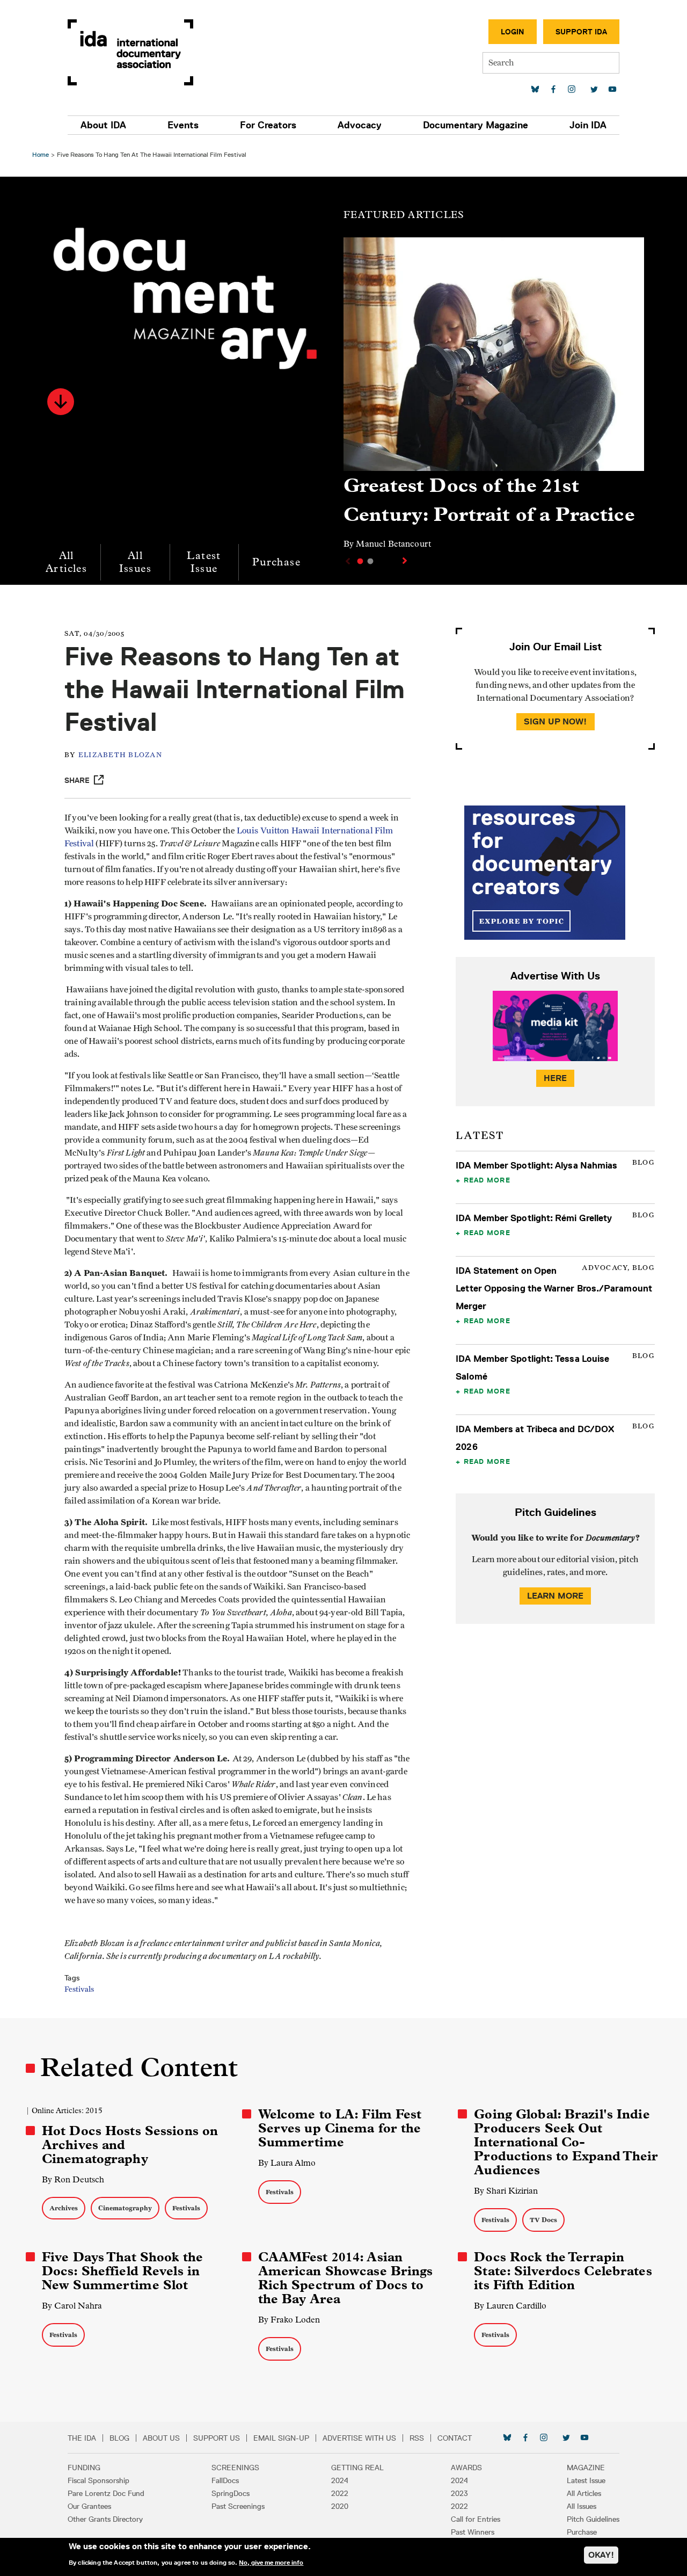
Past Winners (473, 2532)
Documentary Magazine (476, 125)
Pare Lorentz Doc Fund (106, 2493)
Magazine (586, 2468)
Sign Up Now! (556, 721)
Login (513, 32)
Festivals (79, 1990)
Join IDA (588, 125)
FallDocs (225, 2480)
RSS (417, 2438)
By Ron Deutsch (73, 2179)
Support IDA (581, 32)
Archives (64, 2208)
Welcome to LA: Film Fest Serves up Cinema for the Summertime (340, 2128)
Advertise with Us (359, 2438)
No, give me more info (271, 2562)
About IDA (103, 125)
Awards (466, 2468)
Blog (119, 2438)
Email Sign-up (281, 2438)
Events (183, 125)
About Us (161, 2438)
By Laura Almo (287, 2163)
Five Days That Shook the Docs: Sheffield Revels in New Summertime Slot (122, 2271)
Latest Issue (204, 562)
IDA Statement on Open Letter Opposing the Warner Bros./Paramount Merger (554, 1288)
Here (556, 1078)
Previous (347, 561)
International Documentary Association (130, 52)
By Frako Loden (289, 2320)
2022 (340, 2493)
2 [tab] (370, 561)
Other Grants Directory (105, 2519)
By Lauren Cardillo (510, 2306)
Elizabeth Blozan (120, 755)
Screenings (235, 2468)
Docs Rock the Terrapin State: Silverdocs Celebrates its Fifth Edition (563, 2271)
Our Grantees (89, 2506)
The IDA (82, 2438)
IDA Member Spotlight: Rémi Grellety (534, 1218)
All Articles (66, 562)
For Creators (268, 125)
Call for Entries (476, 2519)
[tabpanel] (494, 398)
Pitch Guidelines (593, 2519)
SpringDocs (231, 2493)
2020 (340, 2506)
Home (41, 154)
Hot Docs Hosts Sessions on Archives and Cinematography (130, 2145)
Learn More (556, 1596)
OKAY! (601, 2555)
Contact (455, 2438)
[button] (61, 402)
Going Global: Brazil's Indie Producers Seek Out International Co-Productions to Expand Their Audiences (566, 2142)
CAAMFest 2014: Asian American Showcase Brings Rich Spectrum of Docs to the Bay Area (346, 2278)
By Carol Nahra (72, 2306)
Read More (487, 1180)
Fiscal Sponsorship (98, 2480)
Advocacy (360, 125)
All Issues (135, 562)
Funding (84, 2468)
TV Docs (543, 2220)
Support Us (217, 2438)
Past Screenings (238, 2506)
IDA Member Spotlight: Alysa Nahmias (536, 1165)
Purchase (276, 562)
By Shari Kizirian (506, 2191)
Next (406, 561)
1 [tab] (360, 561)
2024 (340, 2480)
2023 (459, 2493)
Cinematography (125, 2208)
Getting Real (357, 2468)
